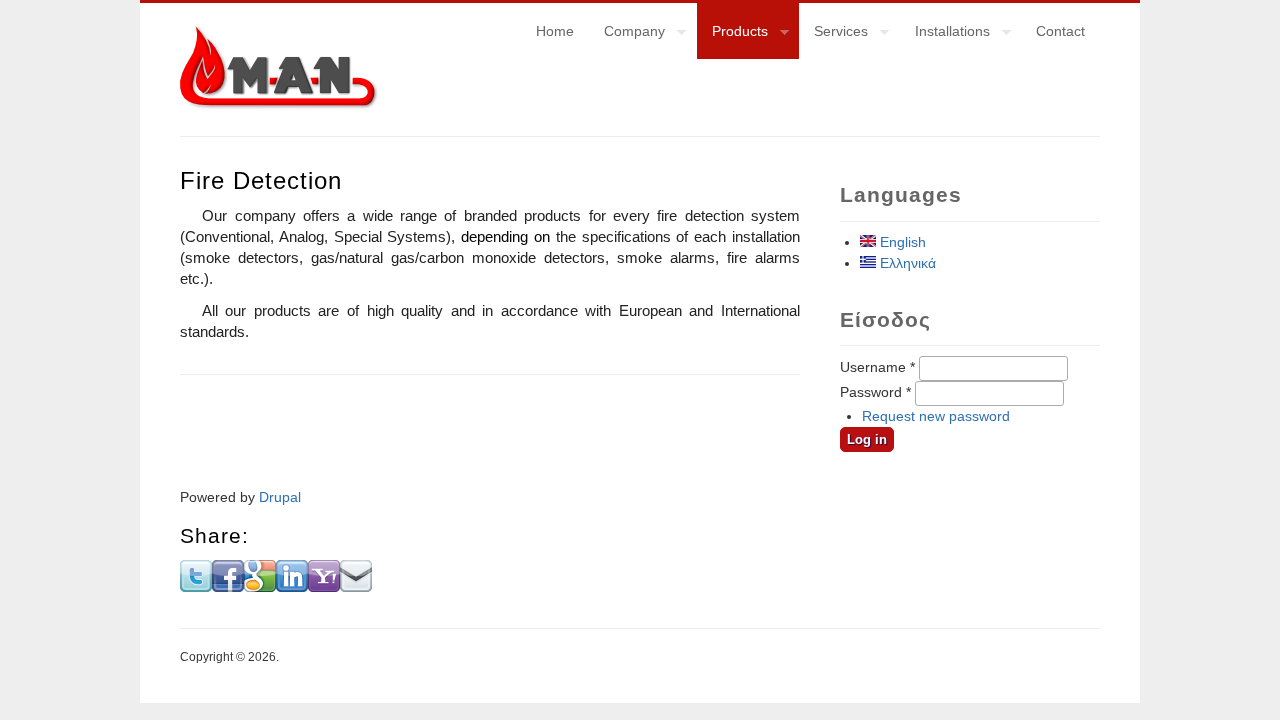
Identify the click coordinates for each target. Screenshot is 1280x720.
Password (875, 392)
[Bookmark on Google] (260, 587)
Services (833, 34)
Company (627, 34)
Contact (1060, 31)
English (901, 242)
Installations (945, 34)
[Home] (279, 105)
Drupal (280, 497)
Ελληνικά (906, 263)
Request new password (936, 416)
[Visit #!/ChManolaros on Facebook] (228, 587)
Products (732, 34)
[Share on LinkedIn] (292, 587)
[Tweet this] (196, 587)
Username (877, 367)
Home (555, 31)
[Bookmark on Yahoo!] (324, 587)
